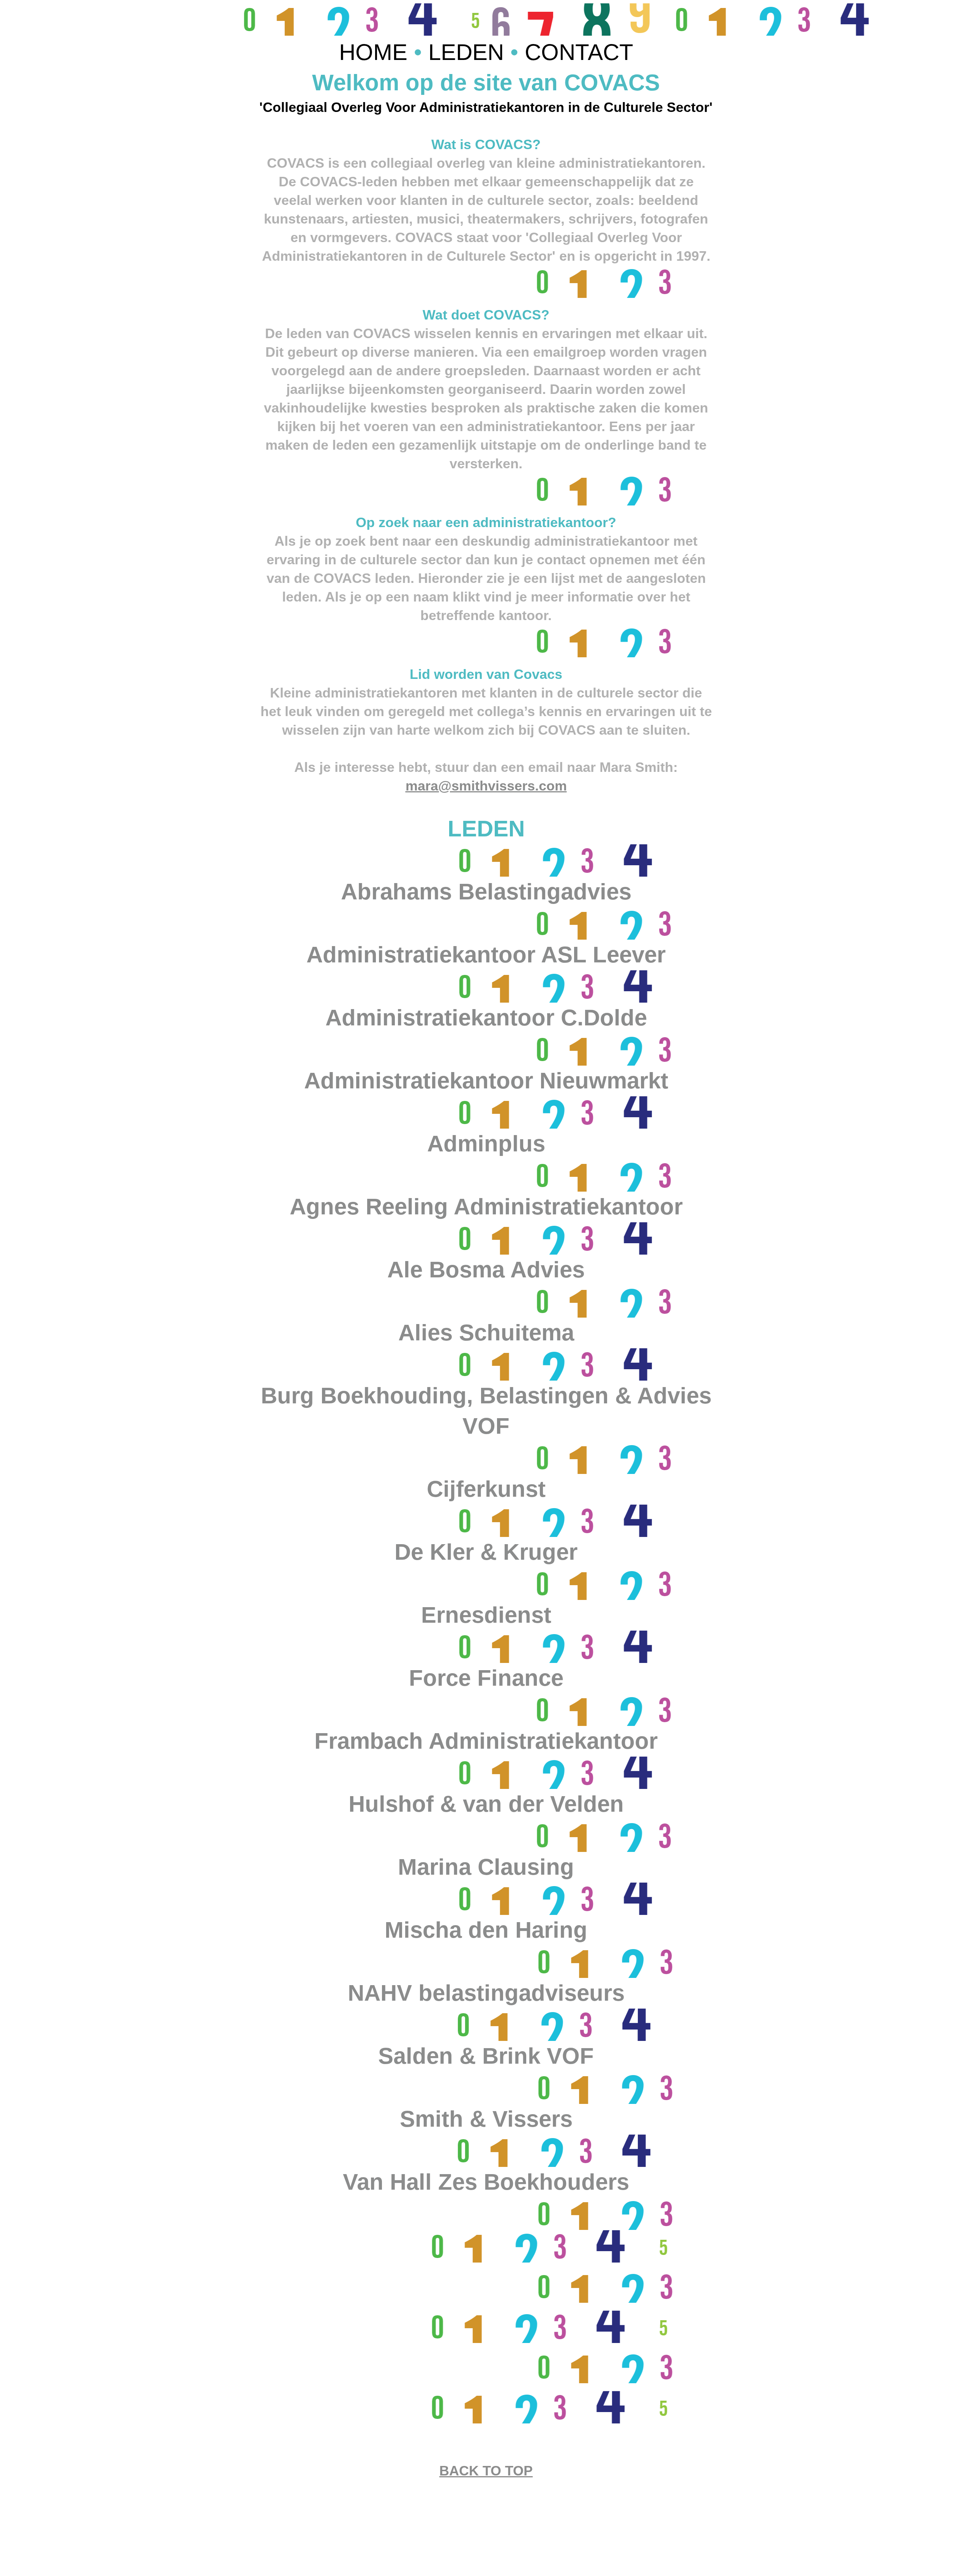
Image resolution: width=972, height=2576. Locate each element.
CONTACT (579, 52)
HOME (376, 52)
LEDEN (469, 52)
